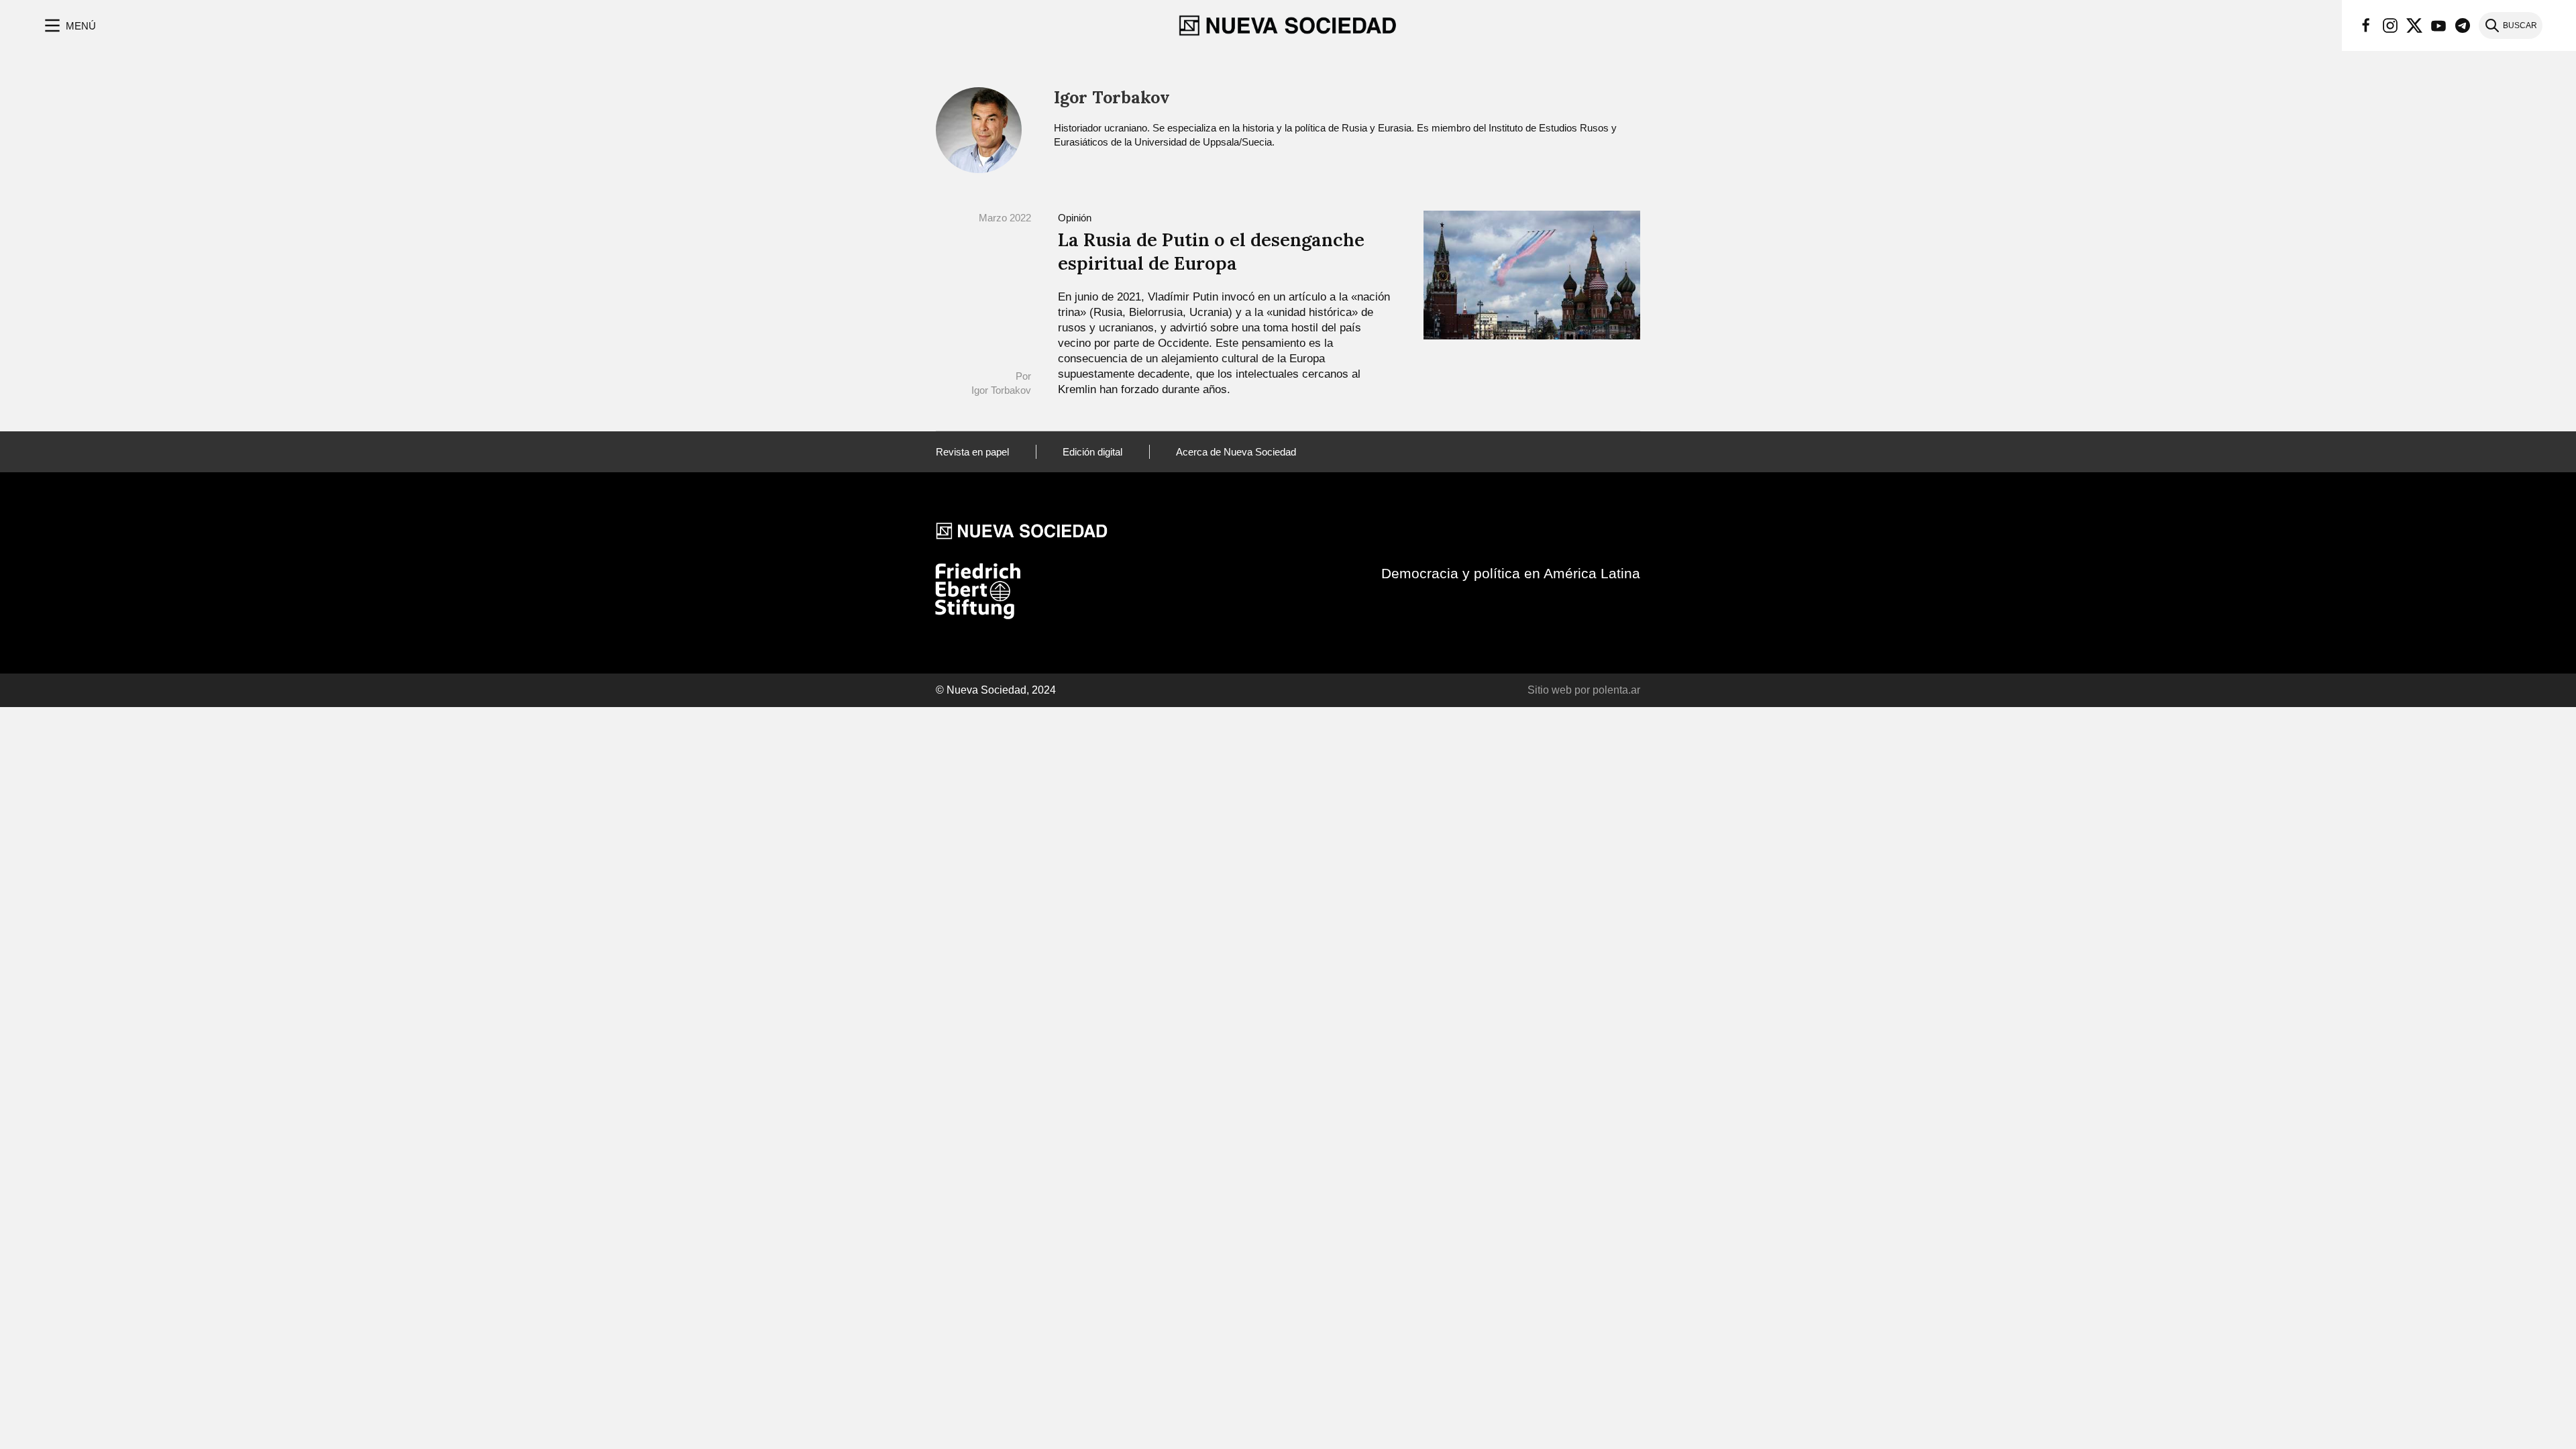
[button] (69, 25)
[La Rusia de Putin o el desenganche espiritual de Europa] (1532, 274)
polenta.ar (1616, 690)
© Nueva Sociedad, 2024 (996, 690)
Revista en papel (972, 452)
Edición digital (1092, 452)
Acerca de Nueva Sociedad (1236, 452)
